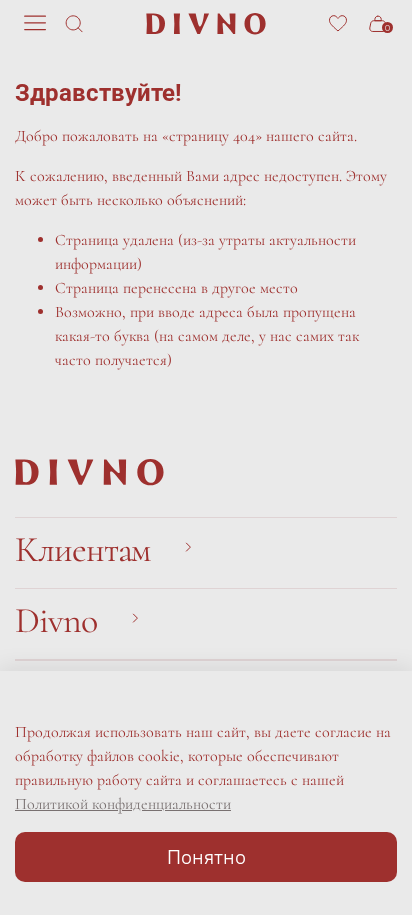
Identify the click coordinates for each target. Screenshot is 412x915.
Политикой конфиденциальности (123, 804)
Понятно (206, 856)
